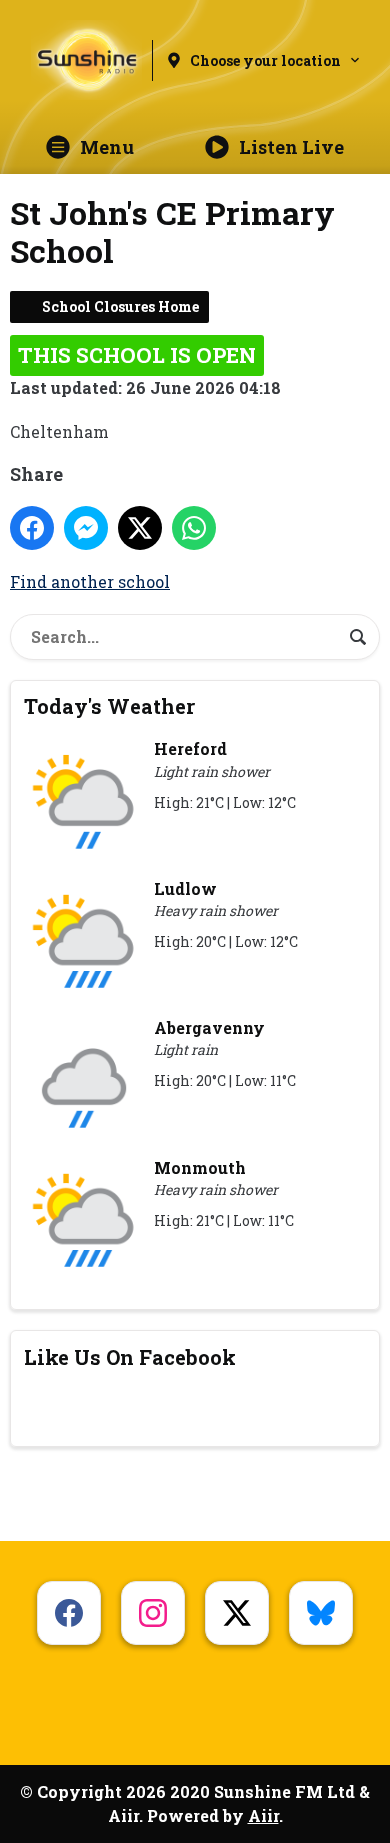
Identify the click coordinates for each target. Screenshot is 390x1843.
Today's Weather (109, 706)
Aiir (263, 1815)
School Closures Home (120, 306)
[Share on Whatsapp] (194, 528)
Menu (107, 147)
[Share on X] (140, 528)
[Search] (358, 637)
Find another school (90, 581)
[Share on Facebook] (32, 528)
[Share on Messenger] (86, 528)
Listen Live (291, 147)
